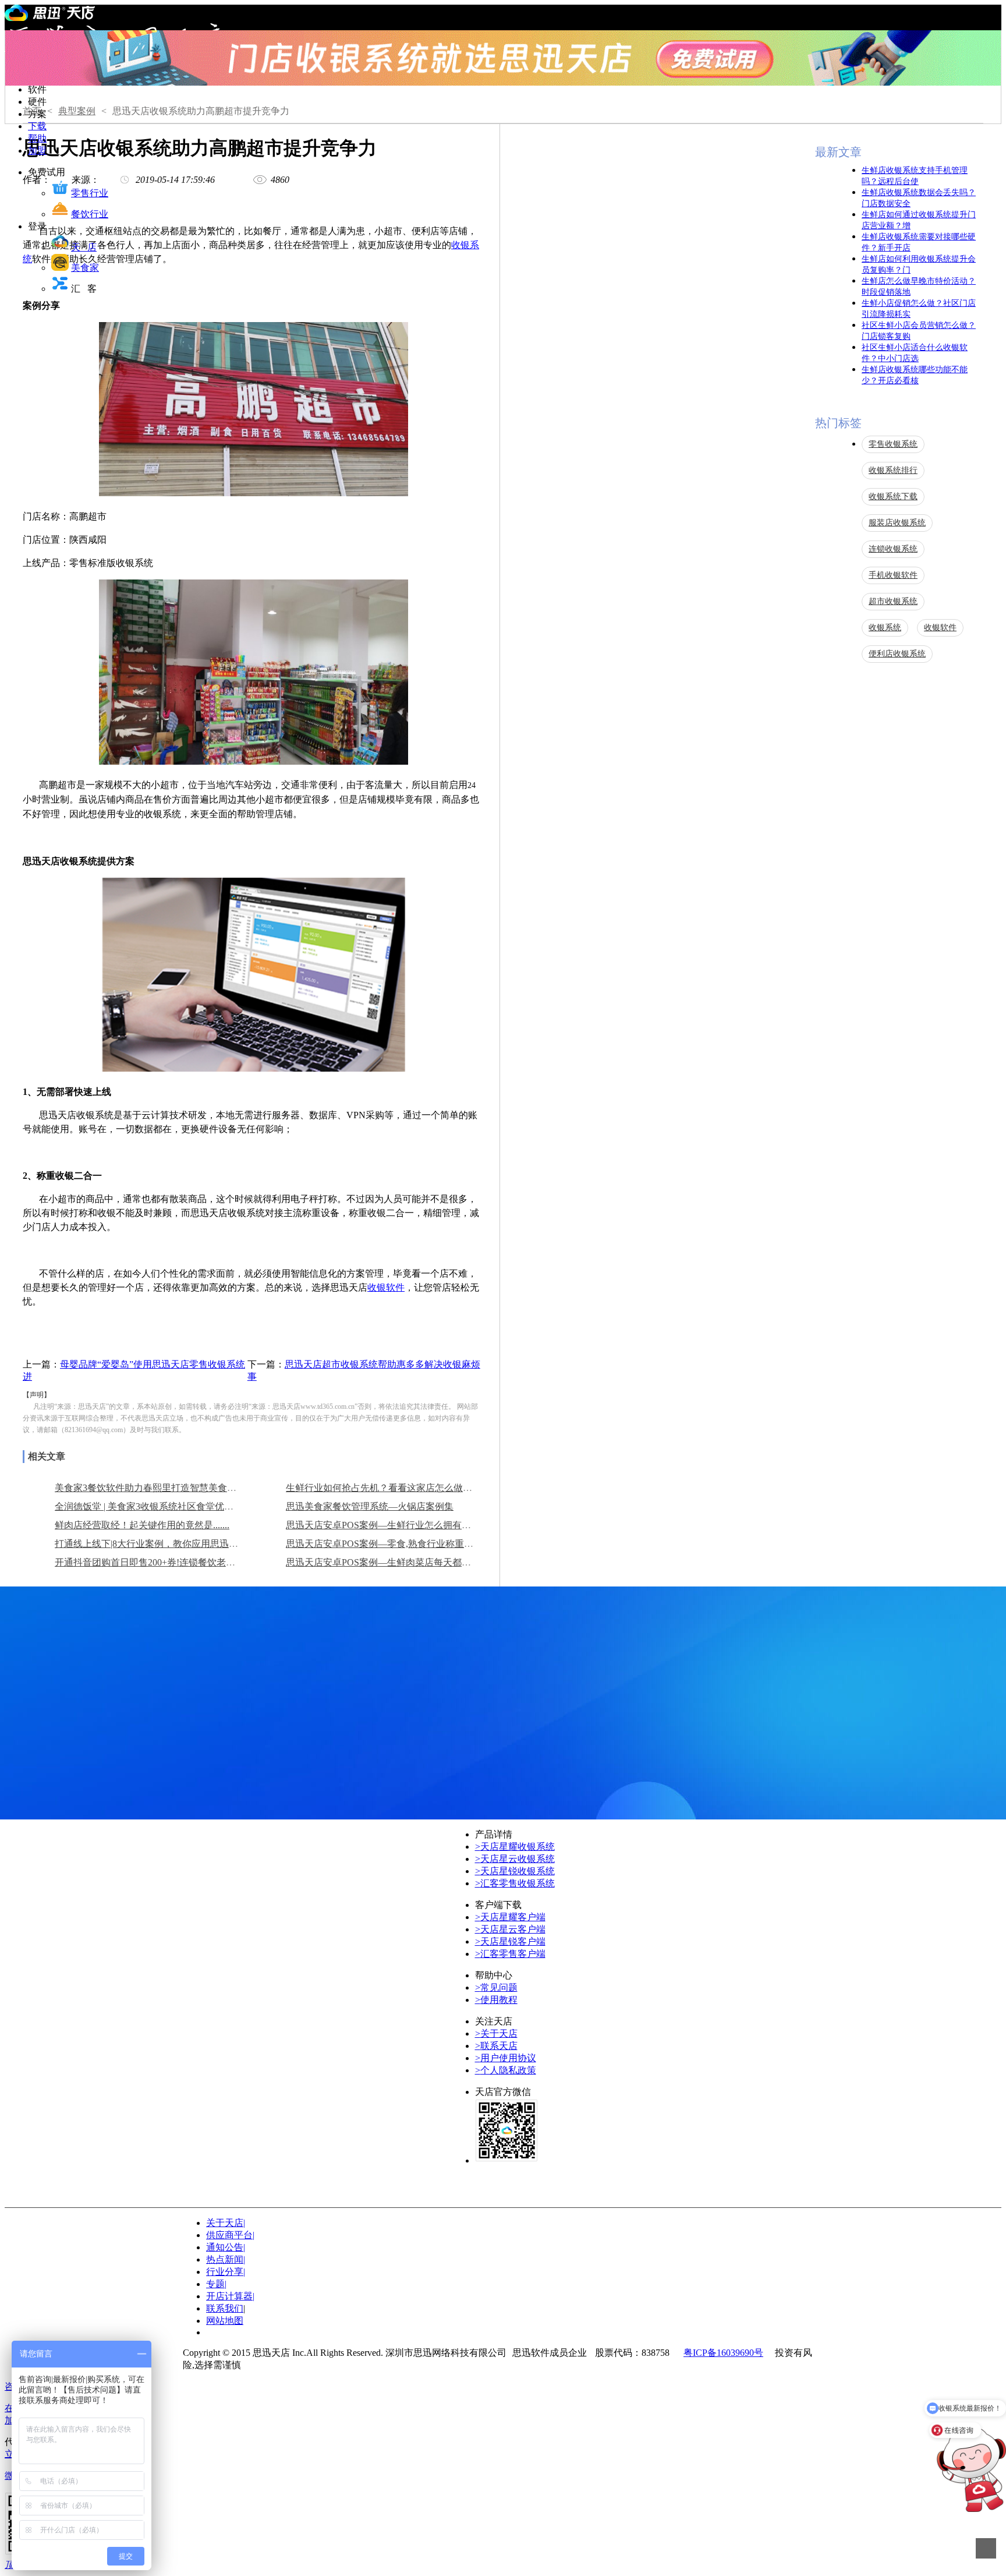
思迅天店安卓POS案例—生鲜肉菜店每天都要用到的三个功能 (411, 1562)
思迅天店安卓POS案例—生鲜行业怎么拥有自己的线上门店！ (411, 1525)
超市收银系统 (893, 601)
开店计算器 (230, 2296)
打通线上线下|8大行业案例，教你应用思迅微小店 (156, 1544)
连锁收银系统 (893, 549)
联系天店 (496, 2046)
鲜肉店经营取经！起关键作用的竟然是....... (142, 1525)
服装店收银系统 (897, 523)
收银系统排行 (893, 470)
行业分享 (226, 2272)
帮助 (37, 138)
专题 (216, 2284)
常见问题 (496, 1987)
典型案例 (77, 111)
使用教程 (496, 2000)
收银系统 (885, 628)
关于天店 (496, 2033)
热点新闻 (226, 2259)
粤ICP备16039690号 (723, 2353)
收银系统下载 (893, 497)
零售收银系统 (893, 444)
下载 (37, 126)
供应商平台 (230, 2235)
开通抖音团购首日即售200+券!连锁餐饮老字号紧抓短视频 (173, 1562)
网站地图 (225, 2321)
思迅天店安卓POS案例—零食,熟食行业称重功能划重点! (400, 1544)
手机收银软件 (893, 575)
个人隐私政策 (506, 2070)
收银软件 (386, 1287)
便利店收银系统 (897, 654)
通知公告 (226, 2247)
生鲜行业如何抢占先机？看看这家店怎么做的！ (384, 1488)
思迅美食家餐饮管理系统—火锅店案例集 (370, 1506)
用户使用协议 (506, 2058)
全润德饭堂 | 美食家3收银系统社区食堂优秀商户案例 (163, 1506)
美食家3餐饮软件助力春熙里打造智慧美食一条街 (155, 1488)
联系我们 (225, 2308)
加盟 (37, 151)
